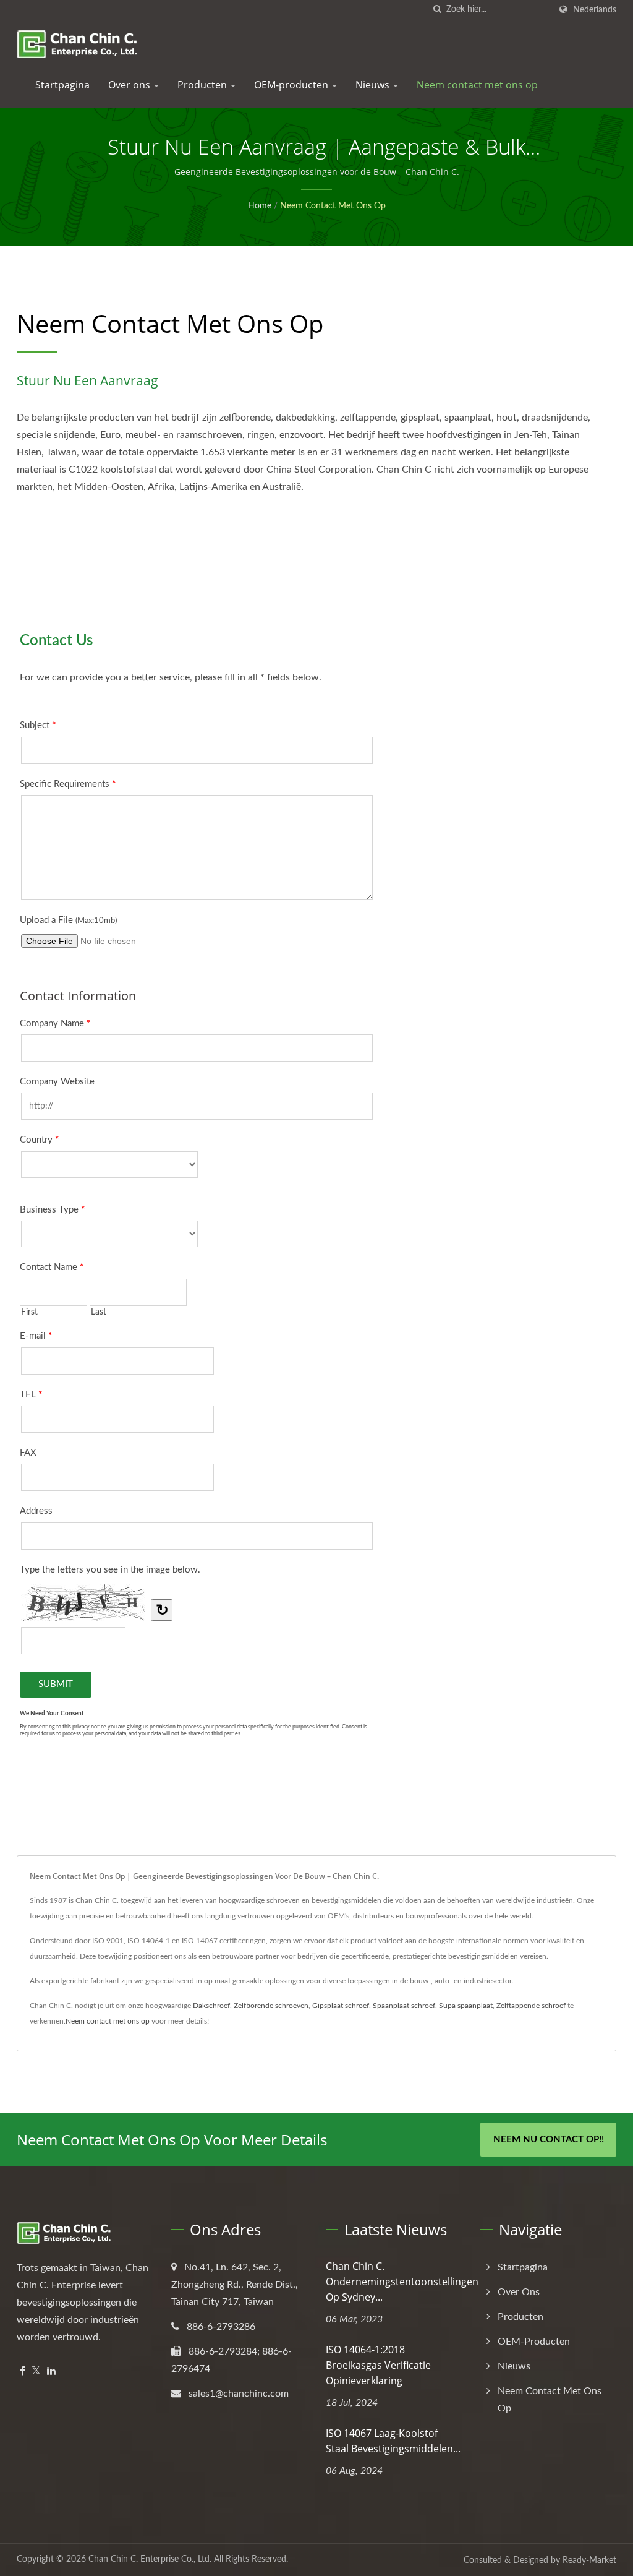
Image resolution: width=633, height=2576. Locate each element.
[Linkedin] (51, 2372)
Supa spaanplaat (466, 2006)
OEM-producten (292, 85)
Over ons (130, 85)
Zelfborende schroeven (271, 2006)
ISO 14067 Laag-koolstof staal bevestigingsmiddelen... (393, 2441)
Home (260, 206)
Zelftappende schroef (531, 2006)
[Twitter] (36, 2372)
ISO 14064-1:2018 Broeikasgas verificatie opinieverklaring (378, 2365)
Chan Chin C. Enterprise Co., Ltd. (150, 2559)
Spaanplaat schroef (404, 2006)
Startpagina (62, 85)
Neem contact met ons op (477, 85)
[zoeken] (437, 10)
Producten (203, 85)
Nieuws (374, 85)
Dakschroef (211, 2006)
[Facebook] (23, 2372)
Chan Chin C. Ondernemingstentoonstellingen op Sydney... (402, 2282)
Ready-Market (589, 2561)
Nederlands (595, 10)
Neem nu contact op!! (549, 2140)
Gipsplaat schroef (341, 2006)
